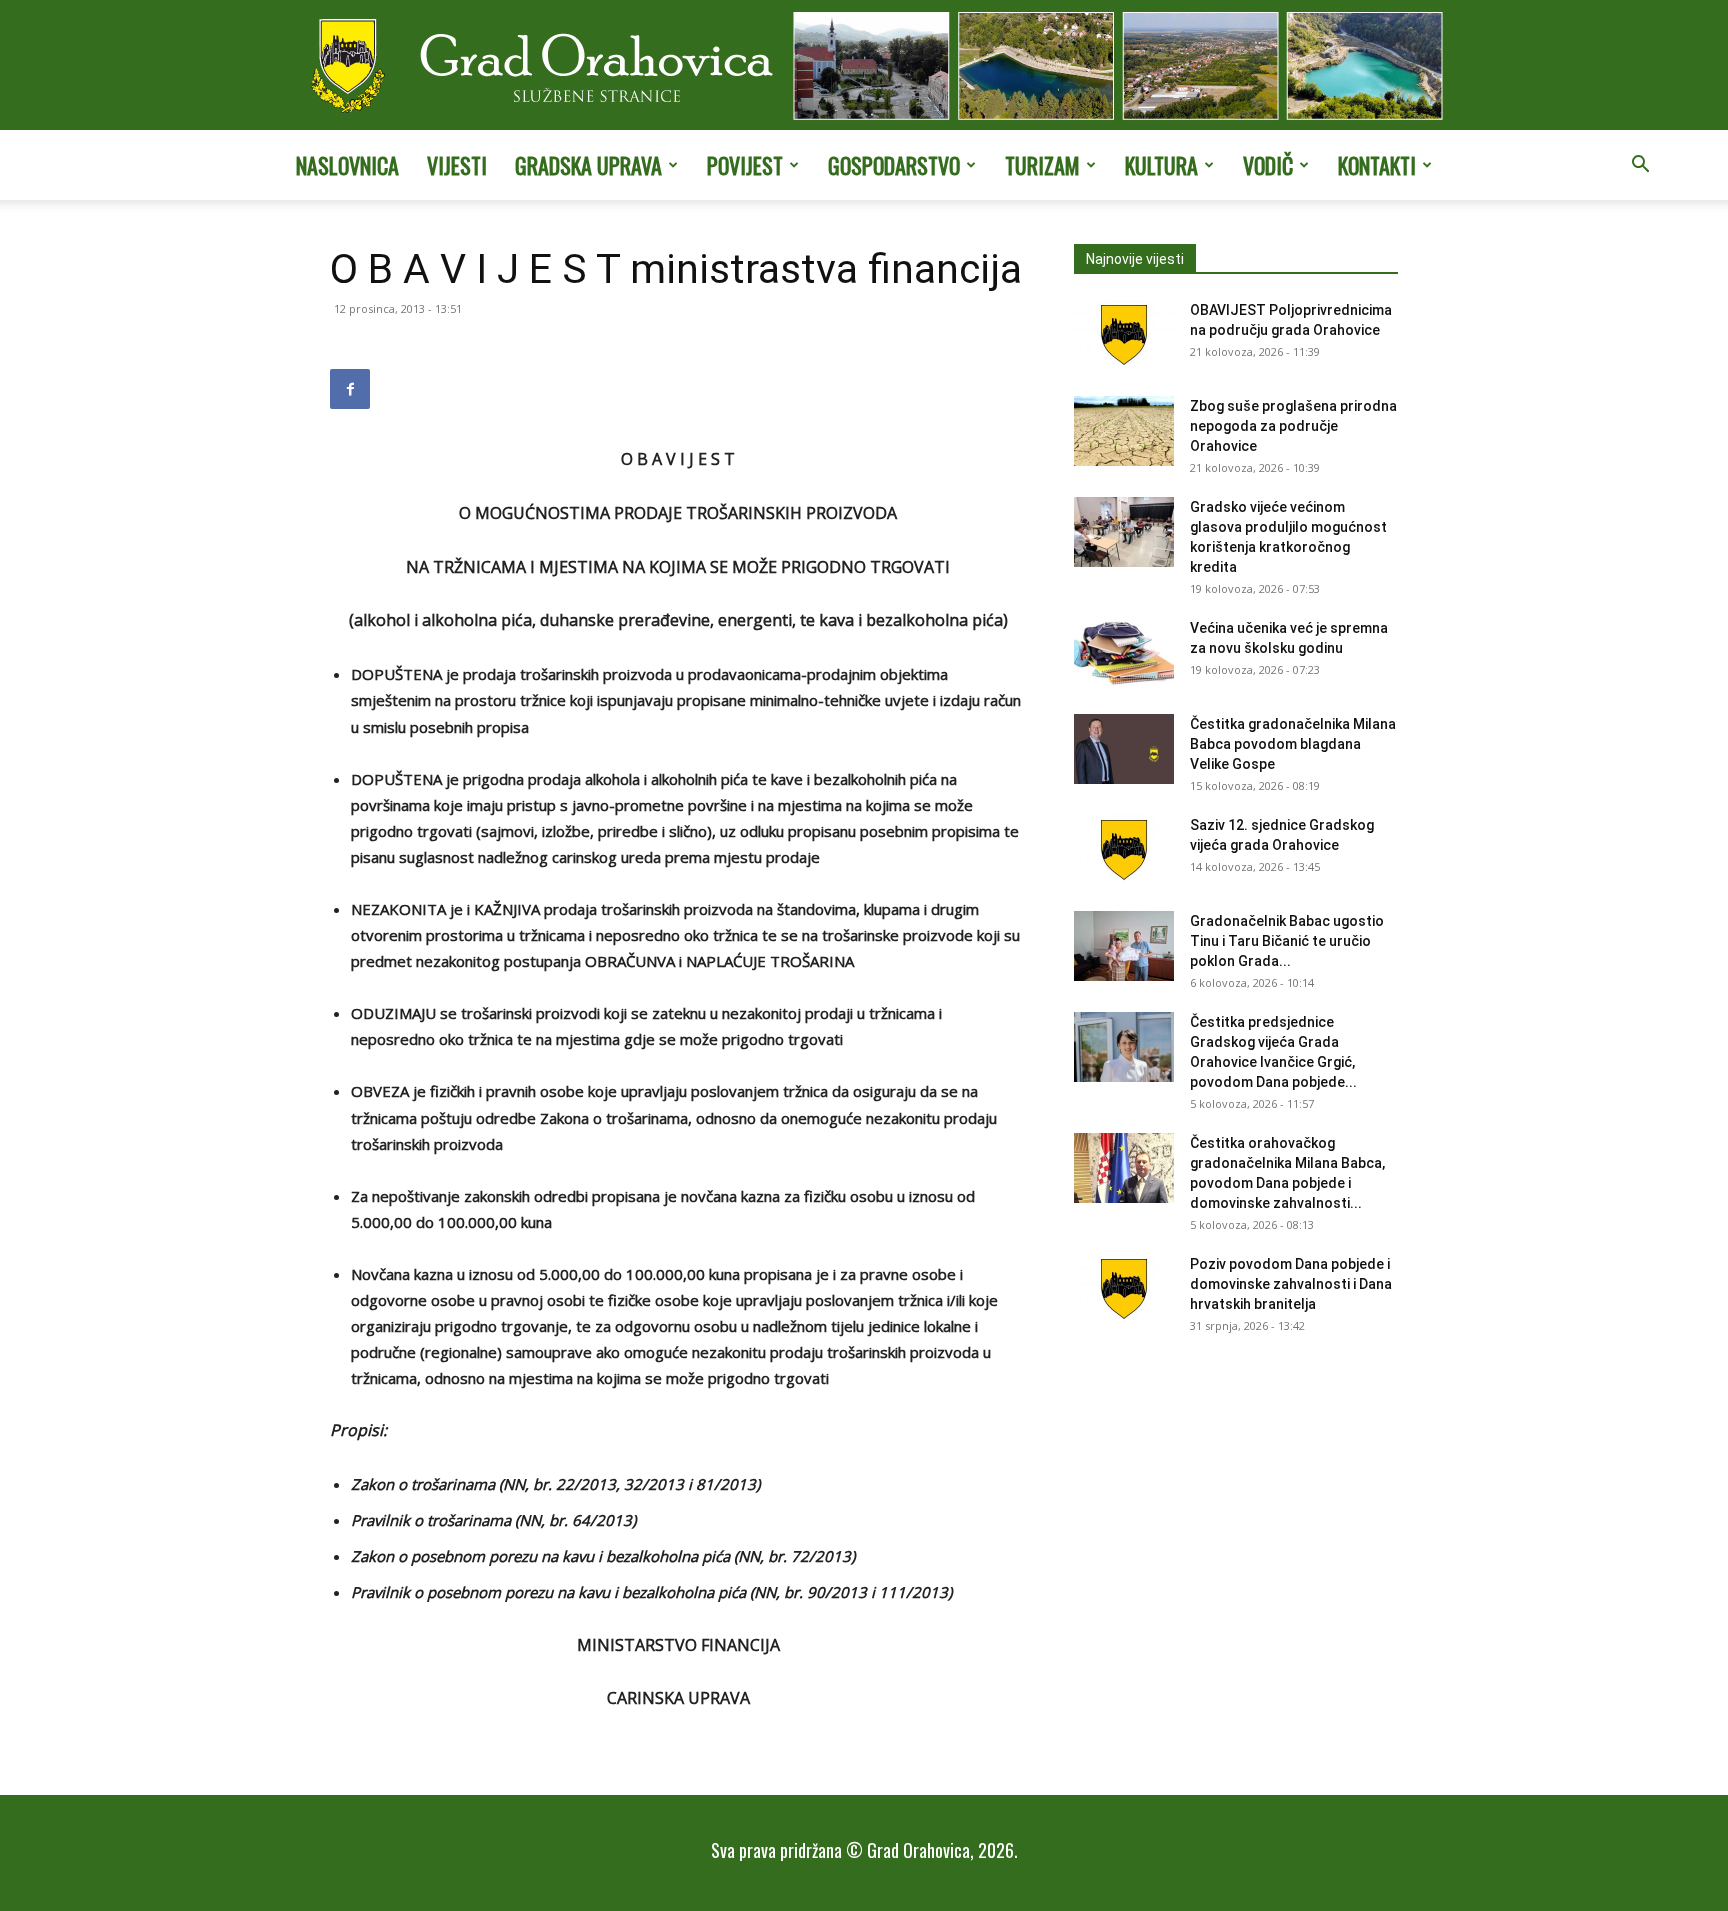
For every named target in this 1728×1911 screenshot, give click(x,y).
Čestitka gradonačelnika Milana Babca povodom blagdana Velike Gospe (1293, 744)
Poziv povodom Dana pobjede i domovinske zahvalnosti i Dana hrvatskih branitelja (1291, 1284)
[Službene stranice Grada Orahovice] (864, 67)
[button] (1640, 166)
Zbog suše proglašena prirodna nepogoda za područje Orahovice (1293, 426)
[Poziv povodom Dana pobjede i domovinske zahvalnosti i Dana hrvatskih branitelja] (1124, 1289)
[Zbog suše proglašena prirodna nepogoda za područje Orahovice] (1124, 431)
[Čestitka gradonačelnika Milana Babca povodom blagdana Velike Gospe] (1124, 749)
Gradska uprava (588, 165)
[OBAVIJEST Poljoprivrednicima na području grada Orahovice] (1124, 335)
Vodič (1268, 165)
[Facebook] (350, 389)
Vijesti (457, 165)
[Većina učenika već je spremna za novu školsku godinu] (1124, 653)
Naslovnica (347, 165)
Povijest (745, 165)
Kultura (1161, 165)
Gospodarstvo (894, 165)
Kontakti (1377, 165)
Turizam (1042, 165)
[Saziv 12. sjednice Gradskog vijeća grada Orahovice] (1124, 850)
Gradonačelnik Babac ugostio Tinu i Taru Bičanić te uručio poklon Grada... (1287, 941)
